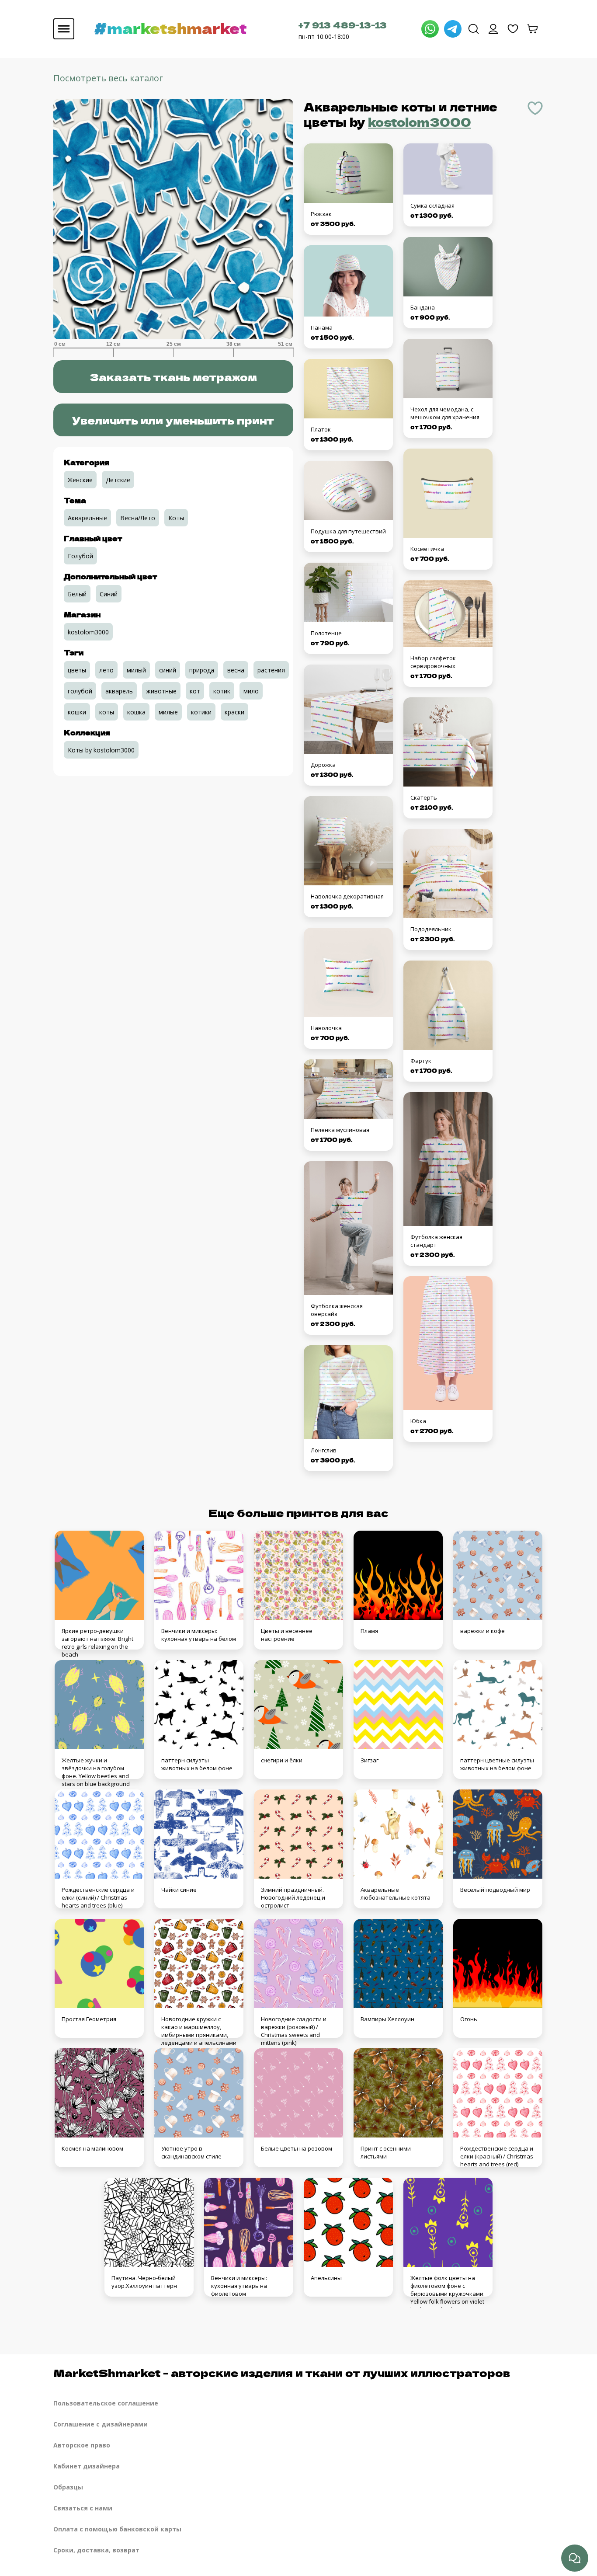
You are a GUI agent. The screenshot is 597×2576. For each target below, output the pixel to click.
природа (202, 670)
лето (106, 670)
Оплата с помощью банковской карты (117, 2529)
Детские (118, 480)
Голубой (80, 556)
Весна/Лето (138, 518)
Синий (109, 594)
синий (168, 670)
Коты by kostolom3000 (101, 750)
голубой (80, 691)
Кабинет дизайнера (87, 2466)
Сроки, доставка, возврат (96, 2550)
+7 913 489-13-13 (343, 25)
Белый (77, 594)
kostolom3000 (420, 122)
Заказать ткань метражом (173, 377)
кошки (77, 712)
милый (136, 670)
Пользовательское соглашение (106, 2403)
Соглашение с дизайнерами (101, 2424)
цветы (77, 670)
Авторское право (82, 2445)
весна (236, 670)
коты (107, 712)
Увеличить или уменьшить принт (173, 420)
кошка (136, 712)
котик (222, 691)
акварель (119, 691)
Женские (80, 480)
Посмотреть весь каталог (108, 78)
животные (161, 691)
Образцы (68, 2487)
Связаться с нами (83, 2508)
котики (201, 712)
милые (168, 712)
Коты (176, 518)
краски (234, 712)
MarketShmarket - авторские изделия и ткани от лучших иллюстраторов (282, 2372)
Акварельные (87, 518)
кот (195, 691)
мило (251, 691)
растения (271, 670)
